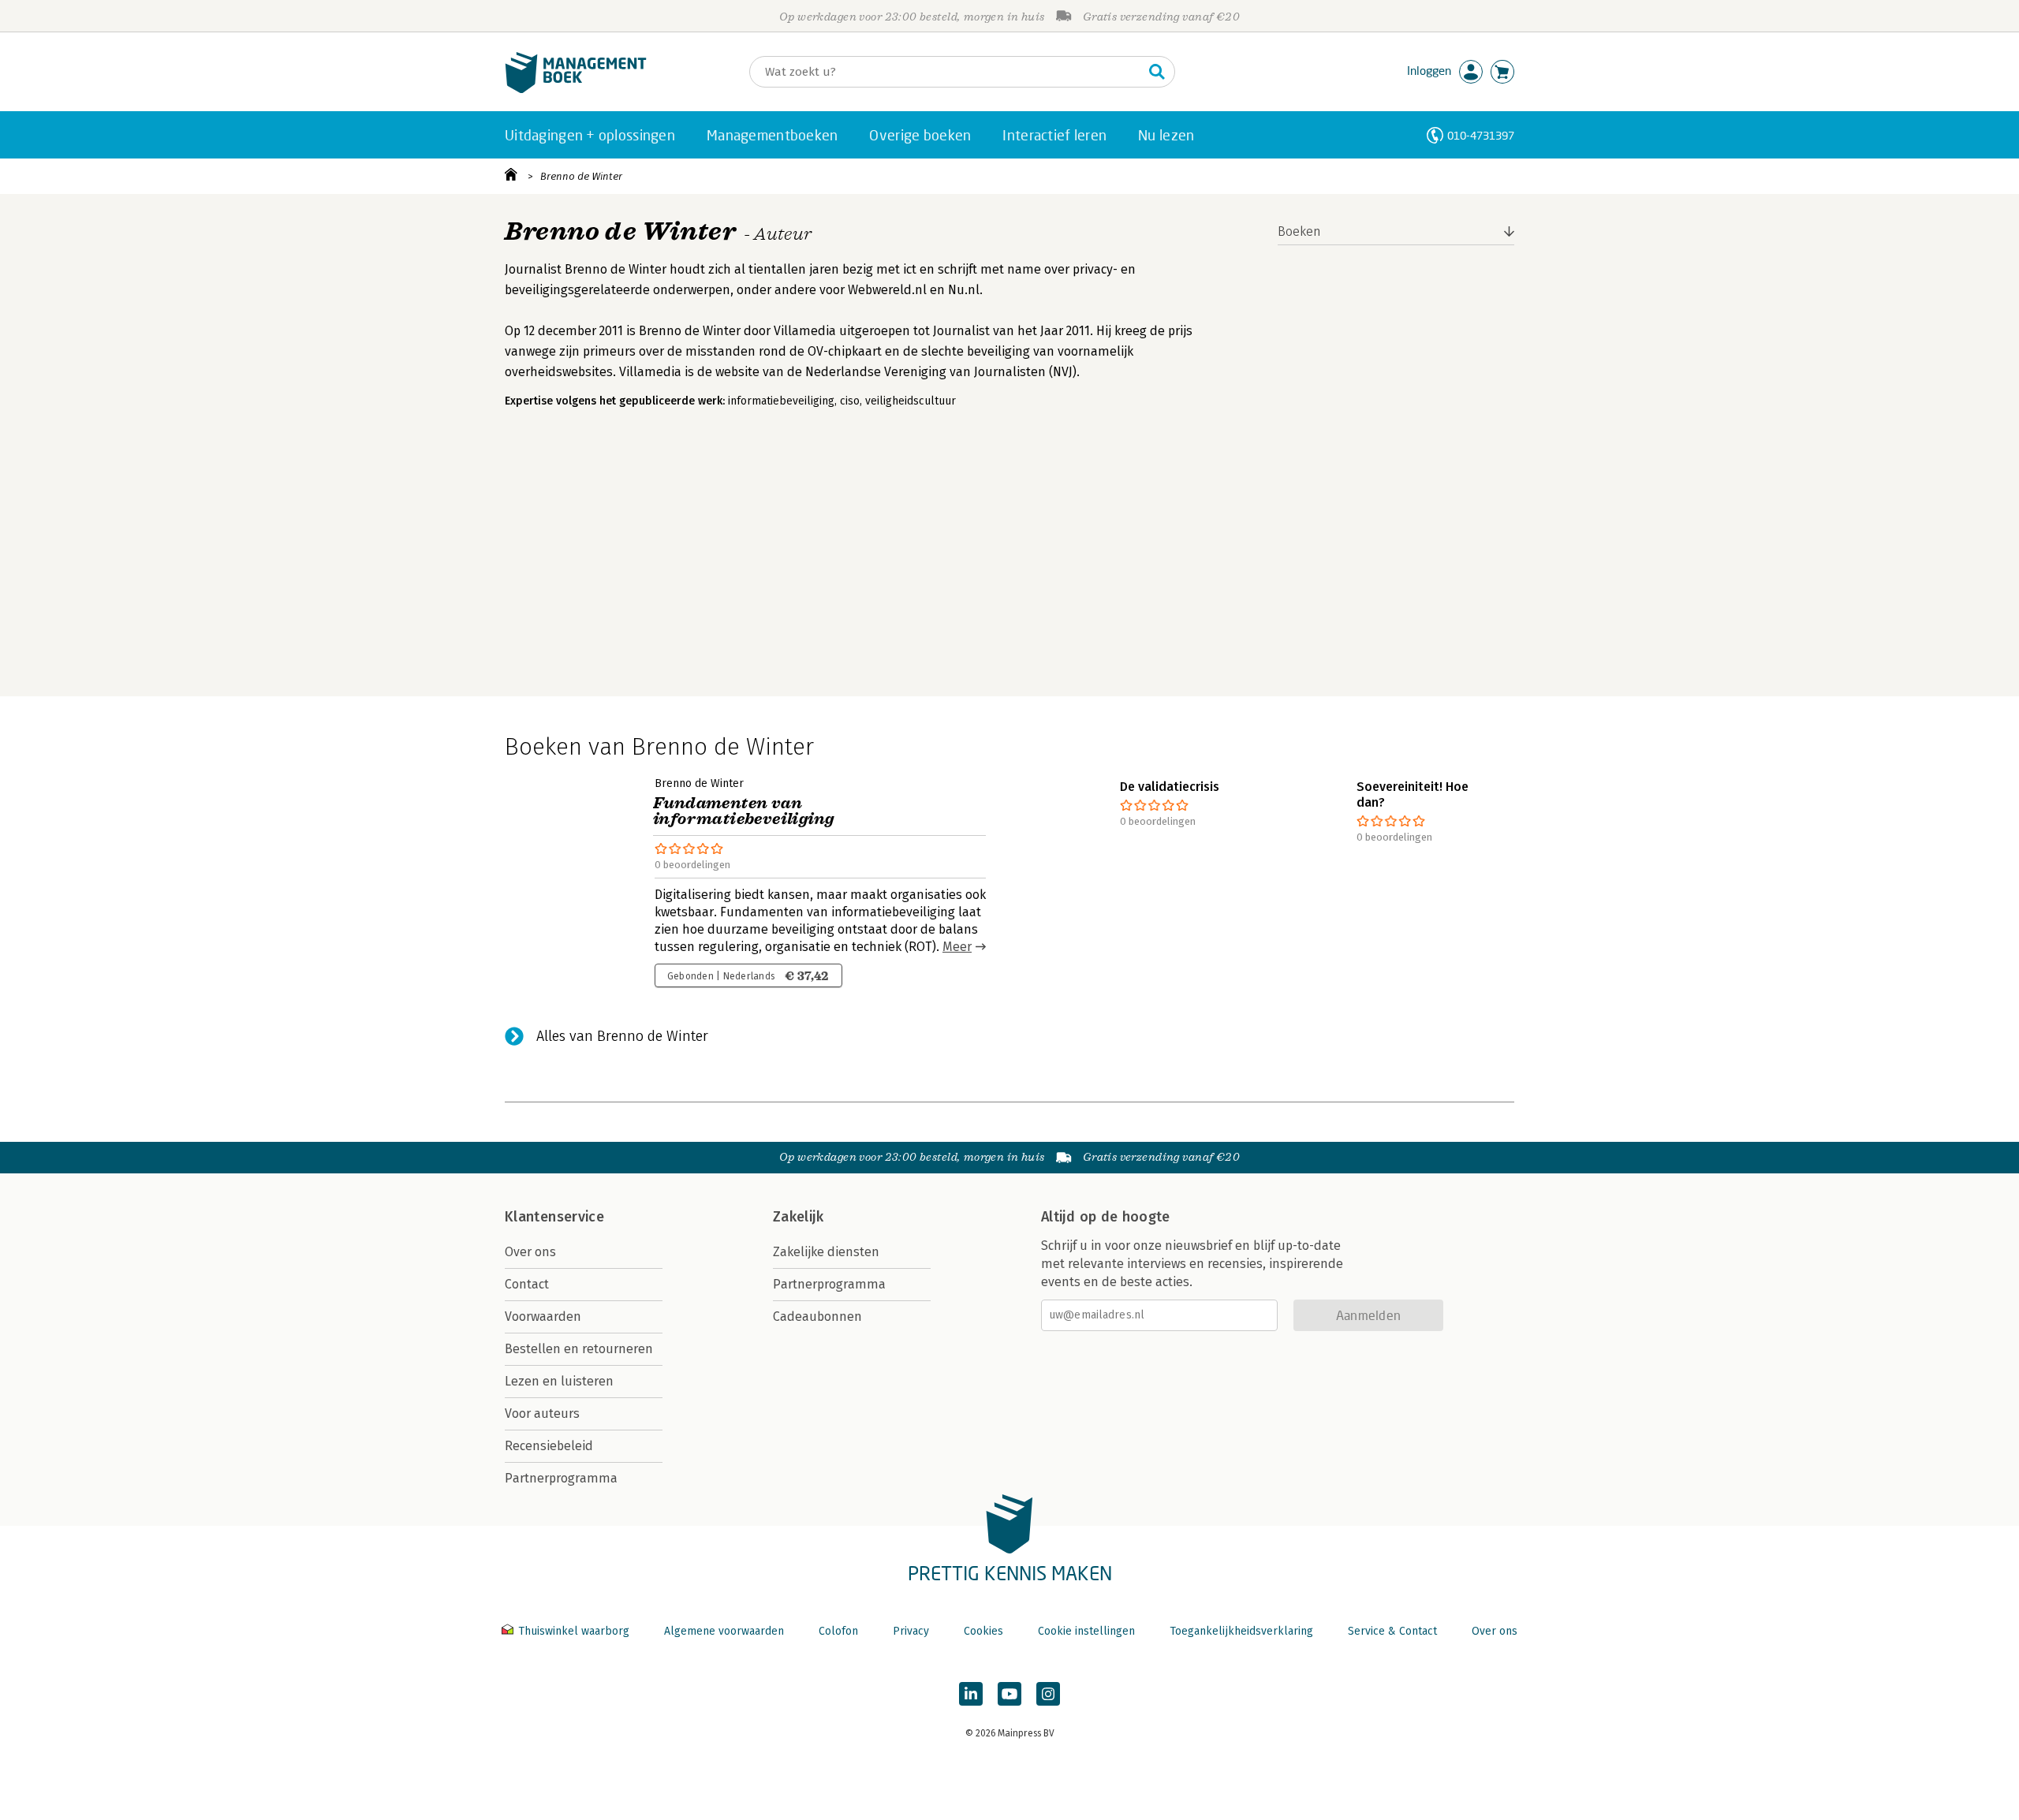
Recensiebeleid (549, 1446)
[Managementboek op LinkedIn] (971, 1694)
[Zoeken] (1157, 72)
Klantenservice (554, 1217)
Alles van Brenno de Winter (622, 1036)
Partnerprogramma (561, 1478)
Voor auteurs (542, 1413)
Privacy (911, 1631)
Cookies (983, 1631)
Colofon (838, 1631)
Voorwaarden (543, 1317)
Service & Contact (1392, 1631)
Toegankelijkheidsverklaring (1241, 1631)
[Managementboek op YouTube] (1009, 1694)
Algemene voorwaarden (724, 1631)
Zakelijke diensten (826, 1252)
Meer (957, 947)
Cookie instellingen (1086, 1631)
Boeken (1299, 231)
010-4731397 (1481, 135)
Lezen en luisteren (559, 1381)
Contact (527, 1284)
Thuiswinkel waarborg (574, 1631)
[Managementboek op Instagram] (1048, 1694)
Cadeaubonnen (817, 1317)
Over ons (530, 1252)
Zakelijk (798, 1217)
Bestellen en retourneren (579, 1349)
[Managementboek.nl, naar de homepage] (576, 90)
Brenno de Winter (581, 176)
